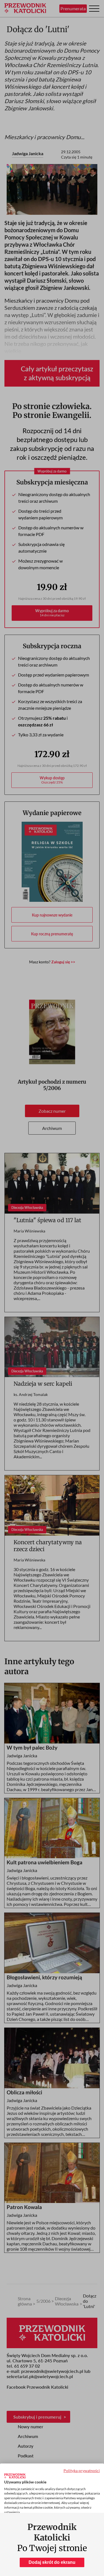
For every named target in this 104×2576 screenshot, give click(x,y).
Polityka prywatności (82, 2471)
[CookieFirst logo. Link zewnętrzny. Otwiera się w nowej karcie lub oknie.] (15, 2476)
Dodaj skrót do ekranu (52, 2562)
